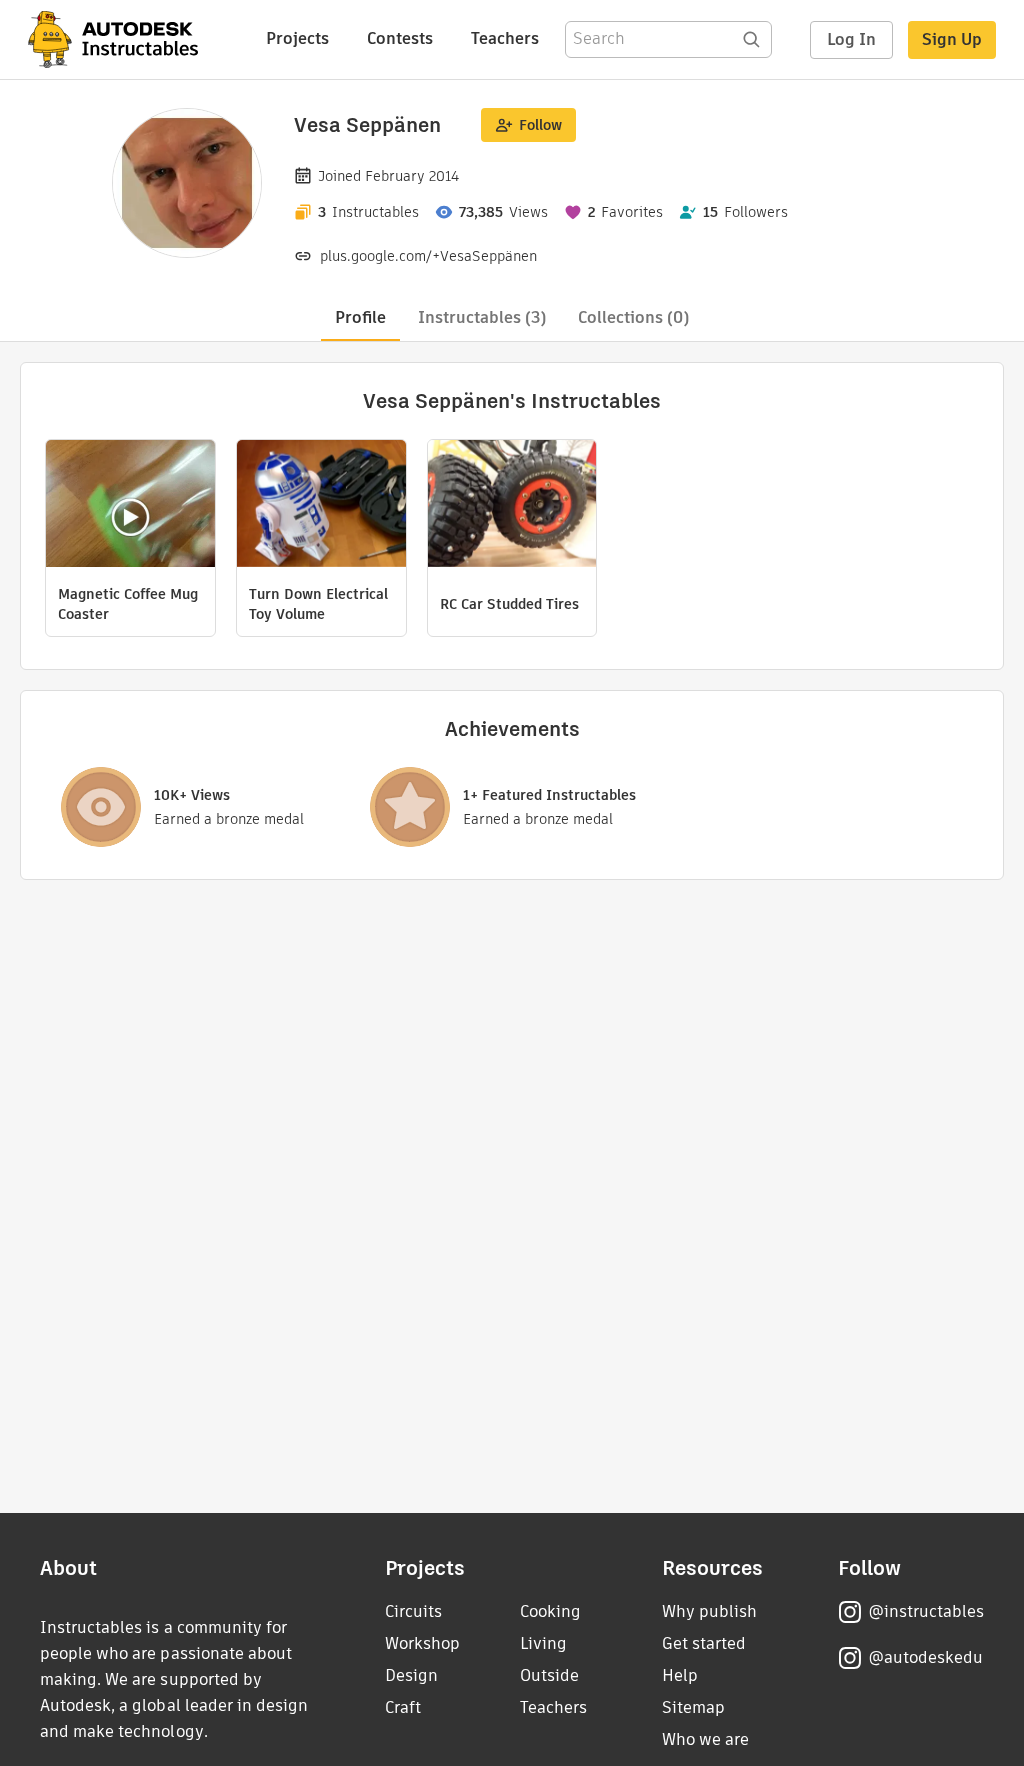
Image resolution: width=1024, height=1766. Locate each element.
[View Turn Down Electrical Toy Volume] (321, 506)
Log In (851, 39)
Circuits (413, 1611)
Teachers (505, 38)
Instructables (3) (482, 317)
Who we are (705, 1739)
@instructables (926, 1611)
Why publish (709, 1611)
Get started (704, 1643)
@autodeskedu (925, 1657)
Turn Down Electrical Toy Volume (318, 604)
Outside (549, 1675)
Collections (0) (633, 317)
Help (680, 1675)
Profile (360, 317)
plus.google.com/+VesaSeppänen (428, 256)
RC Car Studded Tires (509, 604)
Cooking (550, 1611)
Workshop (422, 1643)
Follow (540, 125)
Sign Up (952, 39)
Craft (403, 1707)
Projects (297, 38)
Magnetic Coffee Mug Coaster (128, 604)
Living (543, 1643)
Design (411, 1675)
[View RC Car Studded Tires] (512, 506)
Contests (400, 38)
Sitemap (693, 1707)
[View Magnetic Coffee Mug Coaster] (130, 506)
